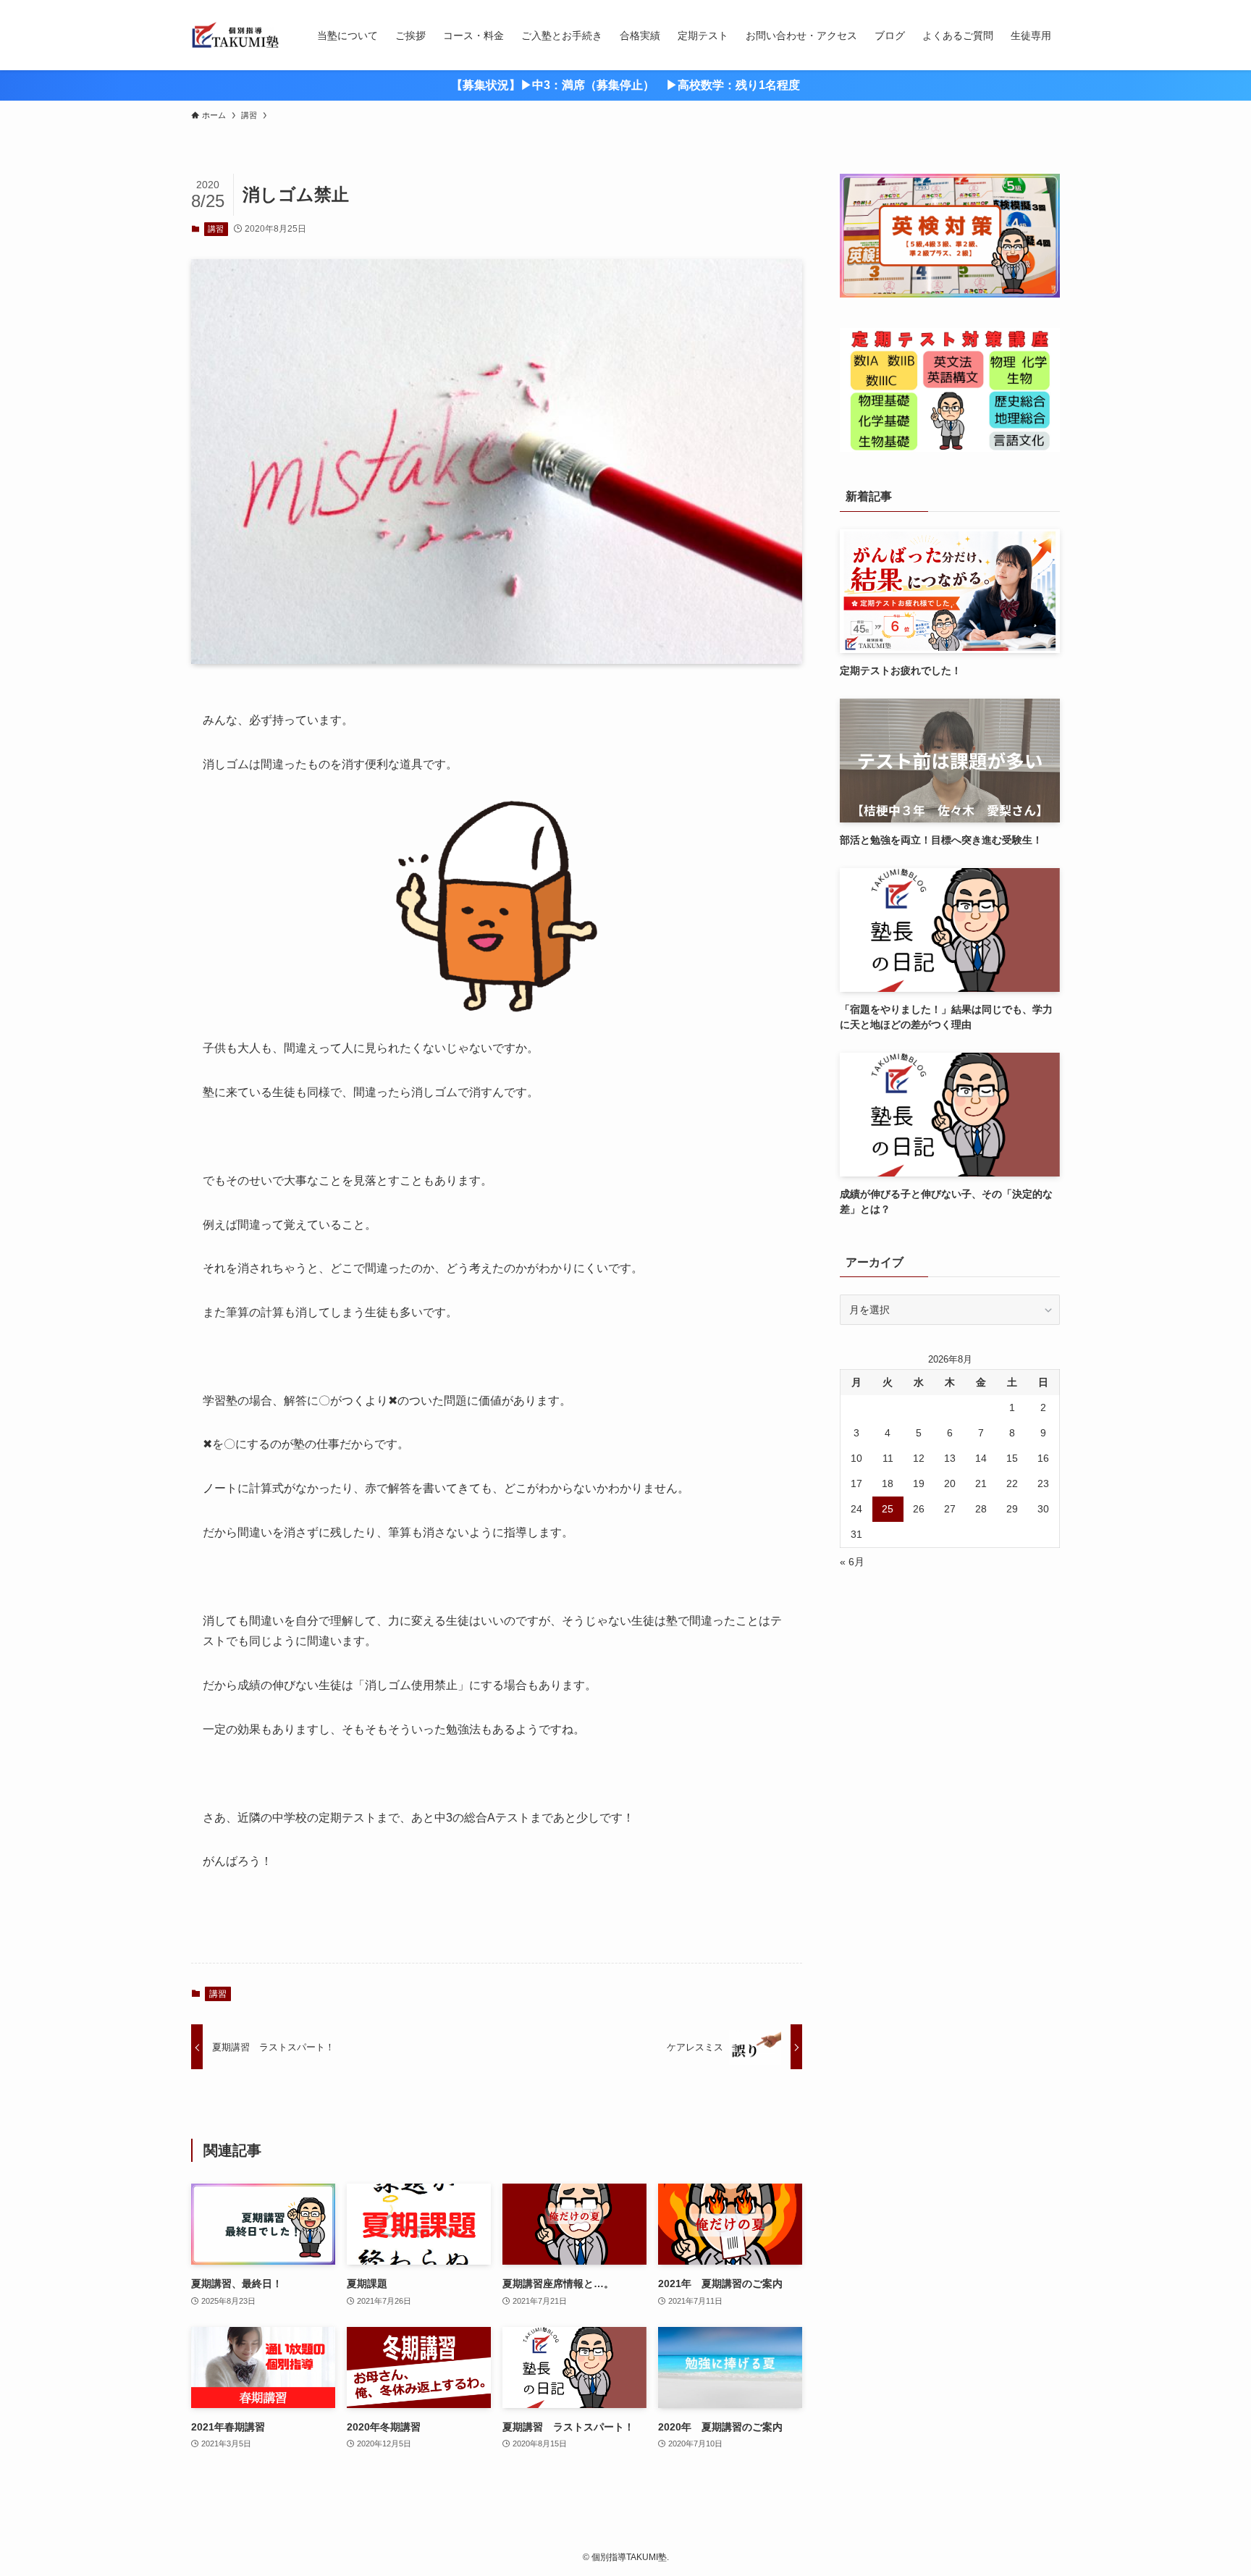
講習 (216, 229)
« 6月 (852, 1562)
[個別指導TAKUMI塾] (235, 35)
